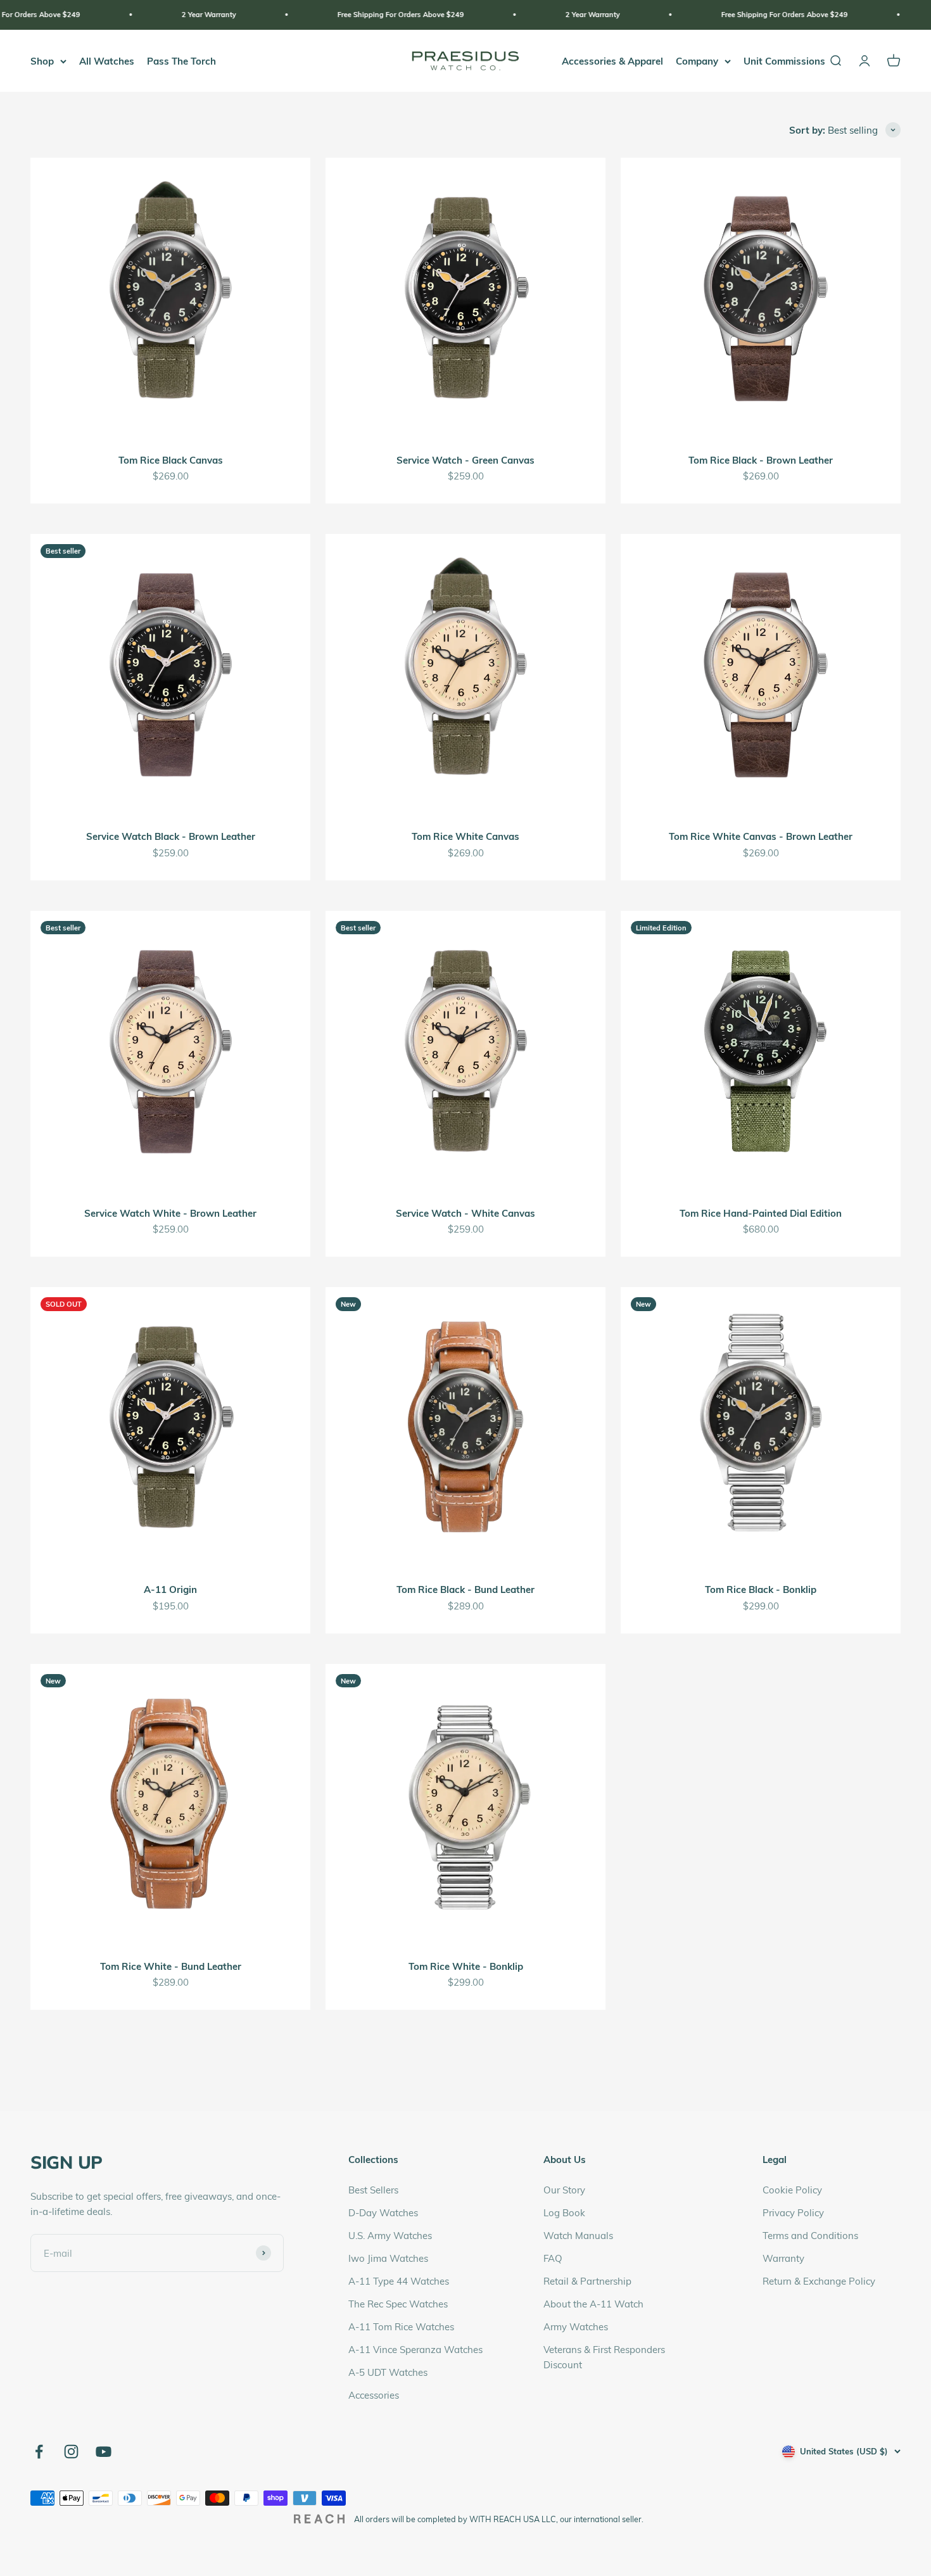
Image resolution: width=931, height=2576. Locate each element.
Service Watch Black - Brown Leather (171, 836)
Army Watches (576, 2326)
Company (697, 61)
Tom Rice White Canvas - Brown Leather (761, 836)
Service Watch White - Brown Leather (170, 1213)
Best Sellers (373, 2190)
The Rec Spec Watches (398, 2304)
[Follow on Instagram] (71, 2452)
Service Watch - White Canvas (465, 1213)
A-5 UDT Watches (388, 2372)
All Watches (107, 61)
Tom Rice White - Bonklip (466, 1966)
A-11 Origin (170, 1589)
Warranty (783, 2258)
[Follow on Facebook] (39, 2452)
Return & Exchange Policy (819, 2281)
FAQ (553, 2258)
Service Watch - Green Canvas (465, 460)
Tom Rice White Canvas (465, 836)
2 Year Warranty (59, 14)
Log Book (564, 2212)
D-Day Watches (383, 2212)
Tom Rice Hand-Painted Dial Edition (761, 1213)
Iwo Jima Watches (388, 2258)
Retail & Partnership (587, 2281)
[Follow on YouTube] (104, 2452)
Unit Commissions (784, 61)
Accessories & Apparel (612, 61)
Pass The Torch (181, 61)
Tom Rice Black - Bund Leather (465, 1589)
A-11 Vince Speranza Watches (415, 2349)
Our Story (564, 2190)
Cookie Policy (792, 2190)
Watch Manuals (578, 2235)
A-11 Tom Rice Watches (401, 2326)
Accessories (374, 2395)
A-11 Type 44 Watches (399, 2281)
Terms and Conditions (810, 2235)
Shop (42, 61)
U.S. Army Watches (390, 2235)
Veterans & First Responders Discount (604, 2357)
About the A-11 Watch (593, 2304)
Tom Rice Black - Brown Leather (761, 460)
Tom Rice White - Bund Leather (171, 1966)
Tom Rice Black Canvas (171, 460)
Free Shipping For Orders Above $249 (251, 14)
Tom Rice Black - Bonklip (761, 1589)
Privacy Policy (793, 2212)
